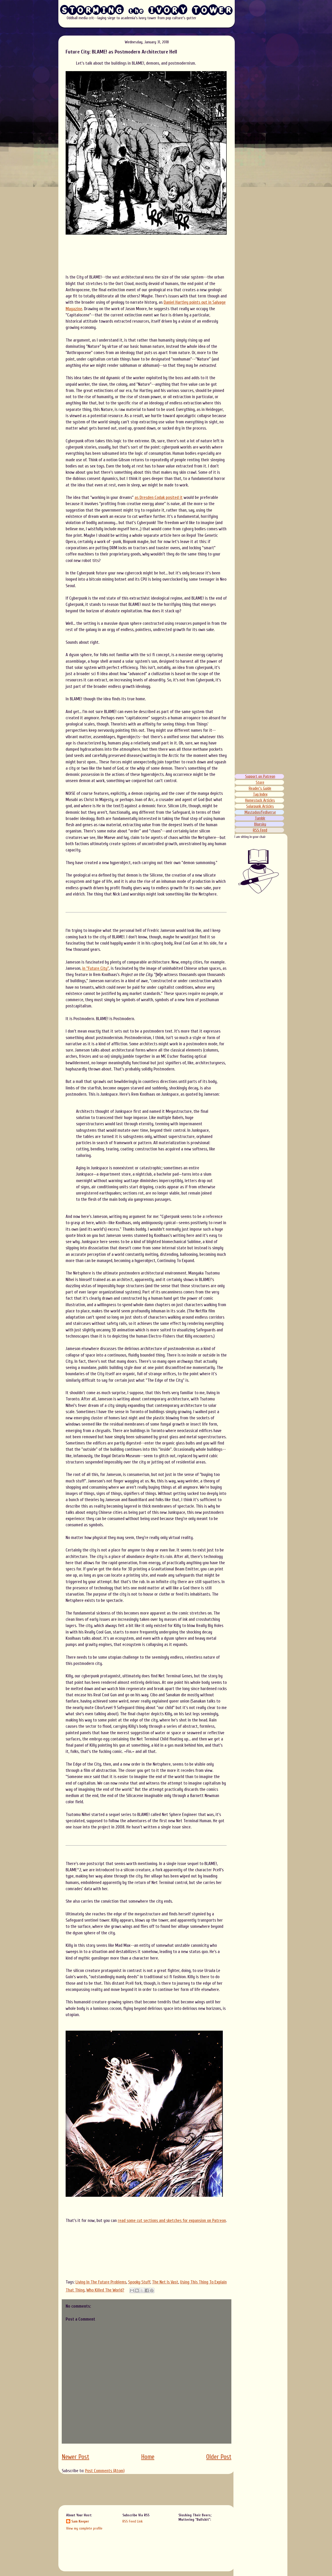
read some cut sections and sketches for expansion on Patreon (172, 2221)
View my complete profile (84, 2528)
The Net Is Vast (165, 2282)
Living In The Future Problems (101, 2282)
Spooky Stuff (139, 2282)
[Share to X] (142, 2290)
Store (260, 782)
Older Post (219, 2457)
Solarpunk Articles (260, 806)
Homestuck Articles (260, 800)
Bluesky (260, 824)
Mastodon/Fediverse (260, 812)
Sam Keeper (80, 2521)
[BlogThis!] (137, 2290)
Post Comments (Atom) (105, 2471)
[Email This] (132, 2290)
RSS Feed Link (133, 2521)
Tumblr (260, 818)
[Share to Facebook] (147, 2290)
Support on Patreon (260, 776)
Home (148, 2457)
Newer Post (75, 2457)
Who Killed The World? (105, 2290)
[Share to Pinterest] (152, 2290)
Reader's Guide (260, 788)
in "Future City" (96, 968)
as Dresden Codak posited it (159, 497)
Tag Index (260, 794)
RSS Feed (260, 830)
